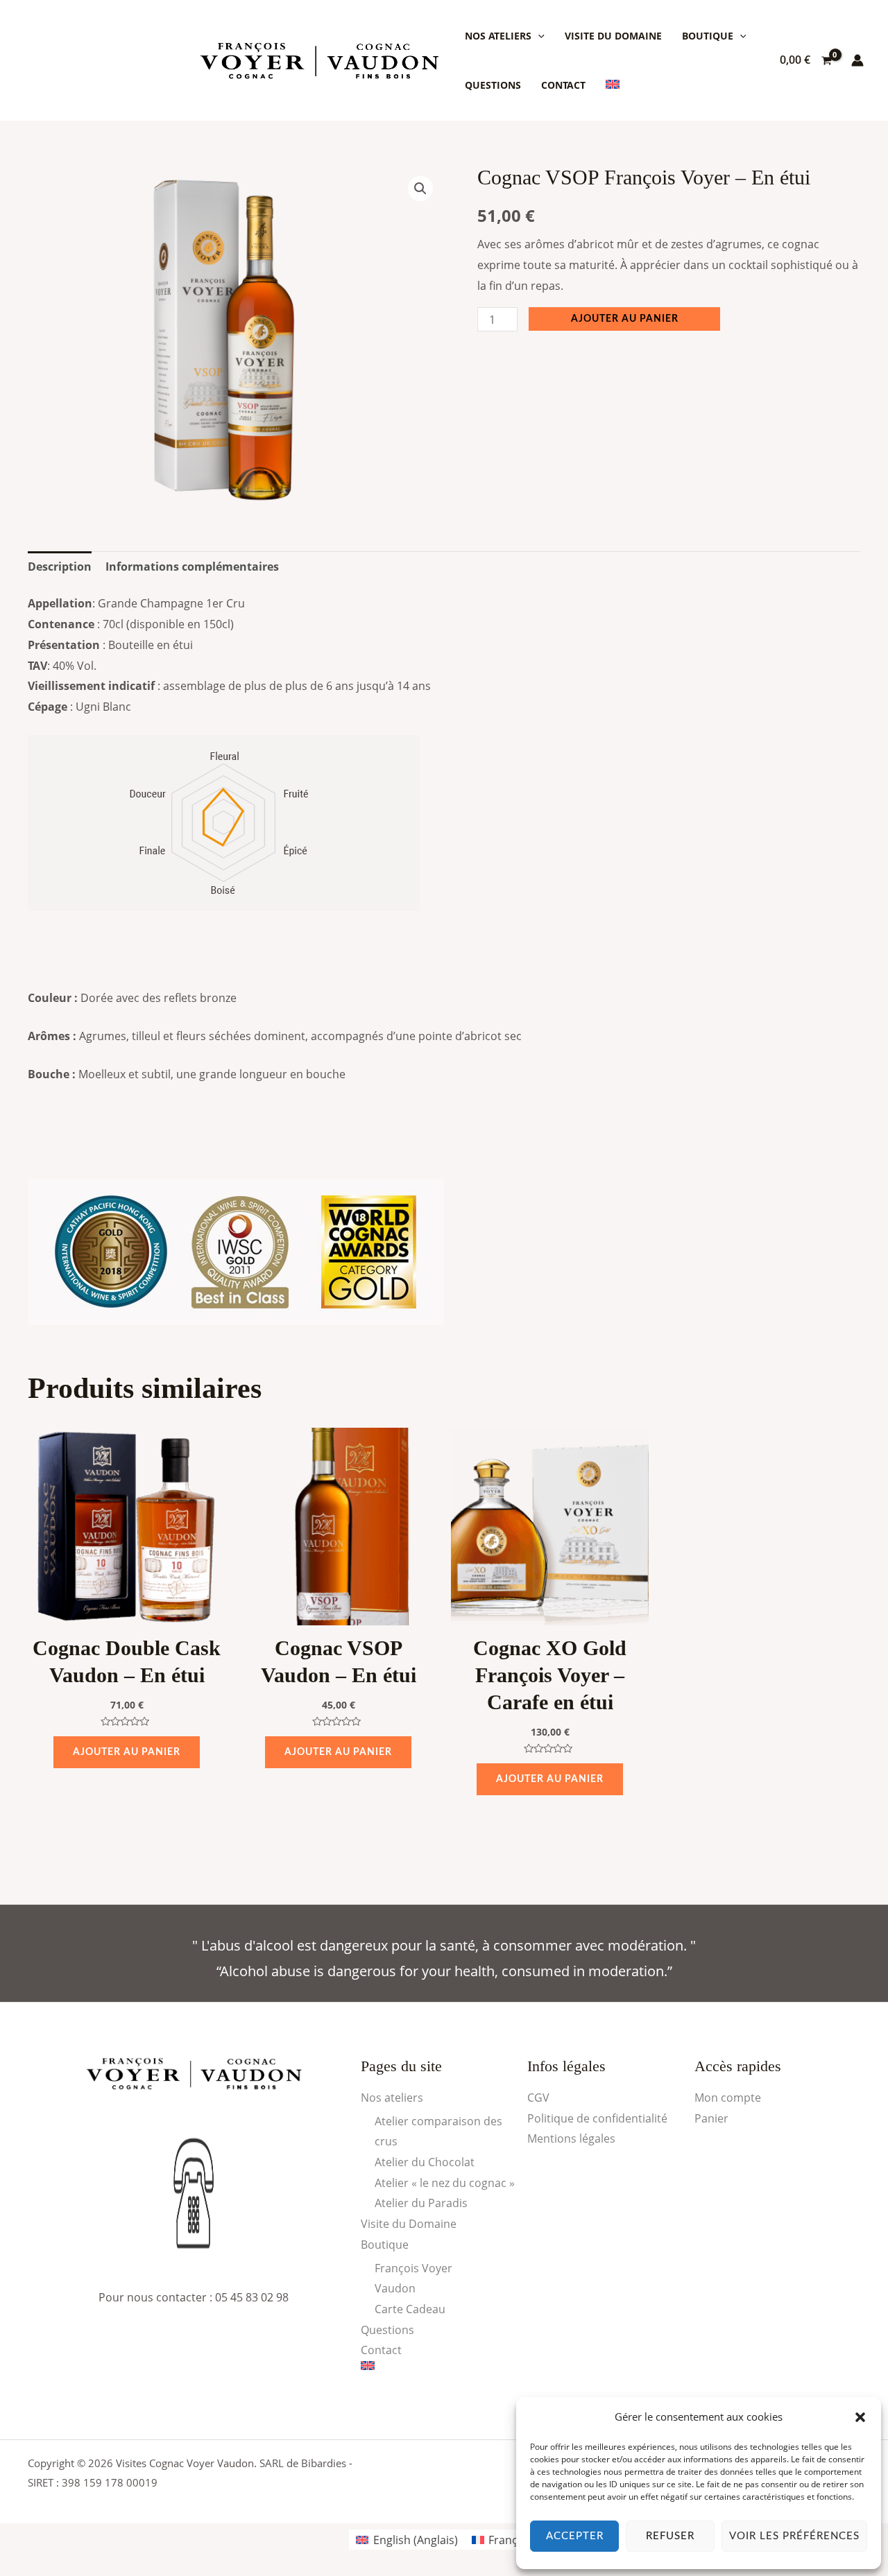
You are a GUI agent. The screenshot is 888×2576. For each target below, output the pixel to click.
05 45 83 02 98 (252, 2297)
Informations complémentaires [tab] (192, 567)
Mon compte (728, 2098)
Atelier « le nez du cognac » (445, 2183)
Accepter (575, 2536)
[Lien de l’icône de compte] (857, 60)
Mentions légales (571, 2138)
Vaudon (395, 2288)
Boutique (708, 36)
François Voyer (413, 2268)
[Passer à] (613, 85)
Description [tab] (60, 567)
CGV (538, 2098)
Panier (711, 2118)
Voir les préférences (794, 2536)
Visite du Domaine (613, 36)
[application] (538, 36)
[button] (860, 2417)
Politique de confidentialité (597, 2118)
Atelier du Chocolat (425, 2162)
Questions (493, 85)
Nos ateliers (498, 36)
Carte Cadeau (410, 2309)
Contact (563, 85)
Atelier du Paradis (421, 2203)
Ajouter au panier (625, 319)
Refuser (670, 2536)
